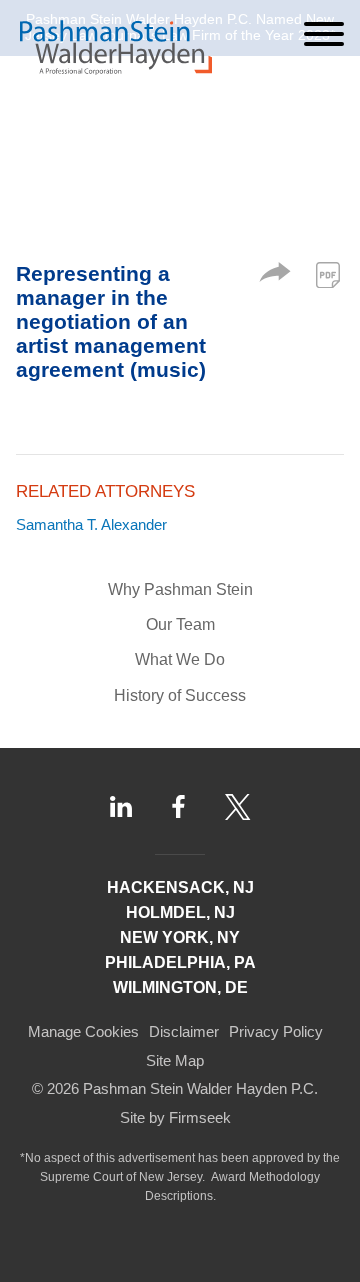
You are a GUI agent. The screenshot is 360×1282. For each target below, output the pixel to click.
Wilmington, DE (180, 987)
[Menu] (324, 34)
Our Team (180, 624)
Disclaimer (184, 1031)
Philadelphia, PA (180, 962)
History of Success (180, 695)
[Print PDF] (328, 275)
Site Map (175, 1060)
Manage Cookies (83, 1031)
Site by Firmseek (175, 1117)
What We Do (180, 659)
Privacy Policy (276, 1031)
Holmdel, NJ (180, 912)
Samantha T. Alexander (91, 524)
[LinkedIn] (121, 806)
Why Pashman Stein (180, 589)
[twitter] (238, 807)
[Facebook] (178, 807)
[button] (275, 276)
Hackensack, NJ (180, 887)
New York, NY (180, 937)
